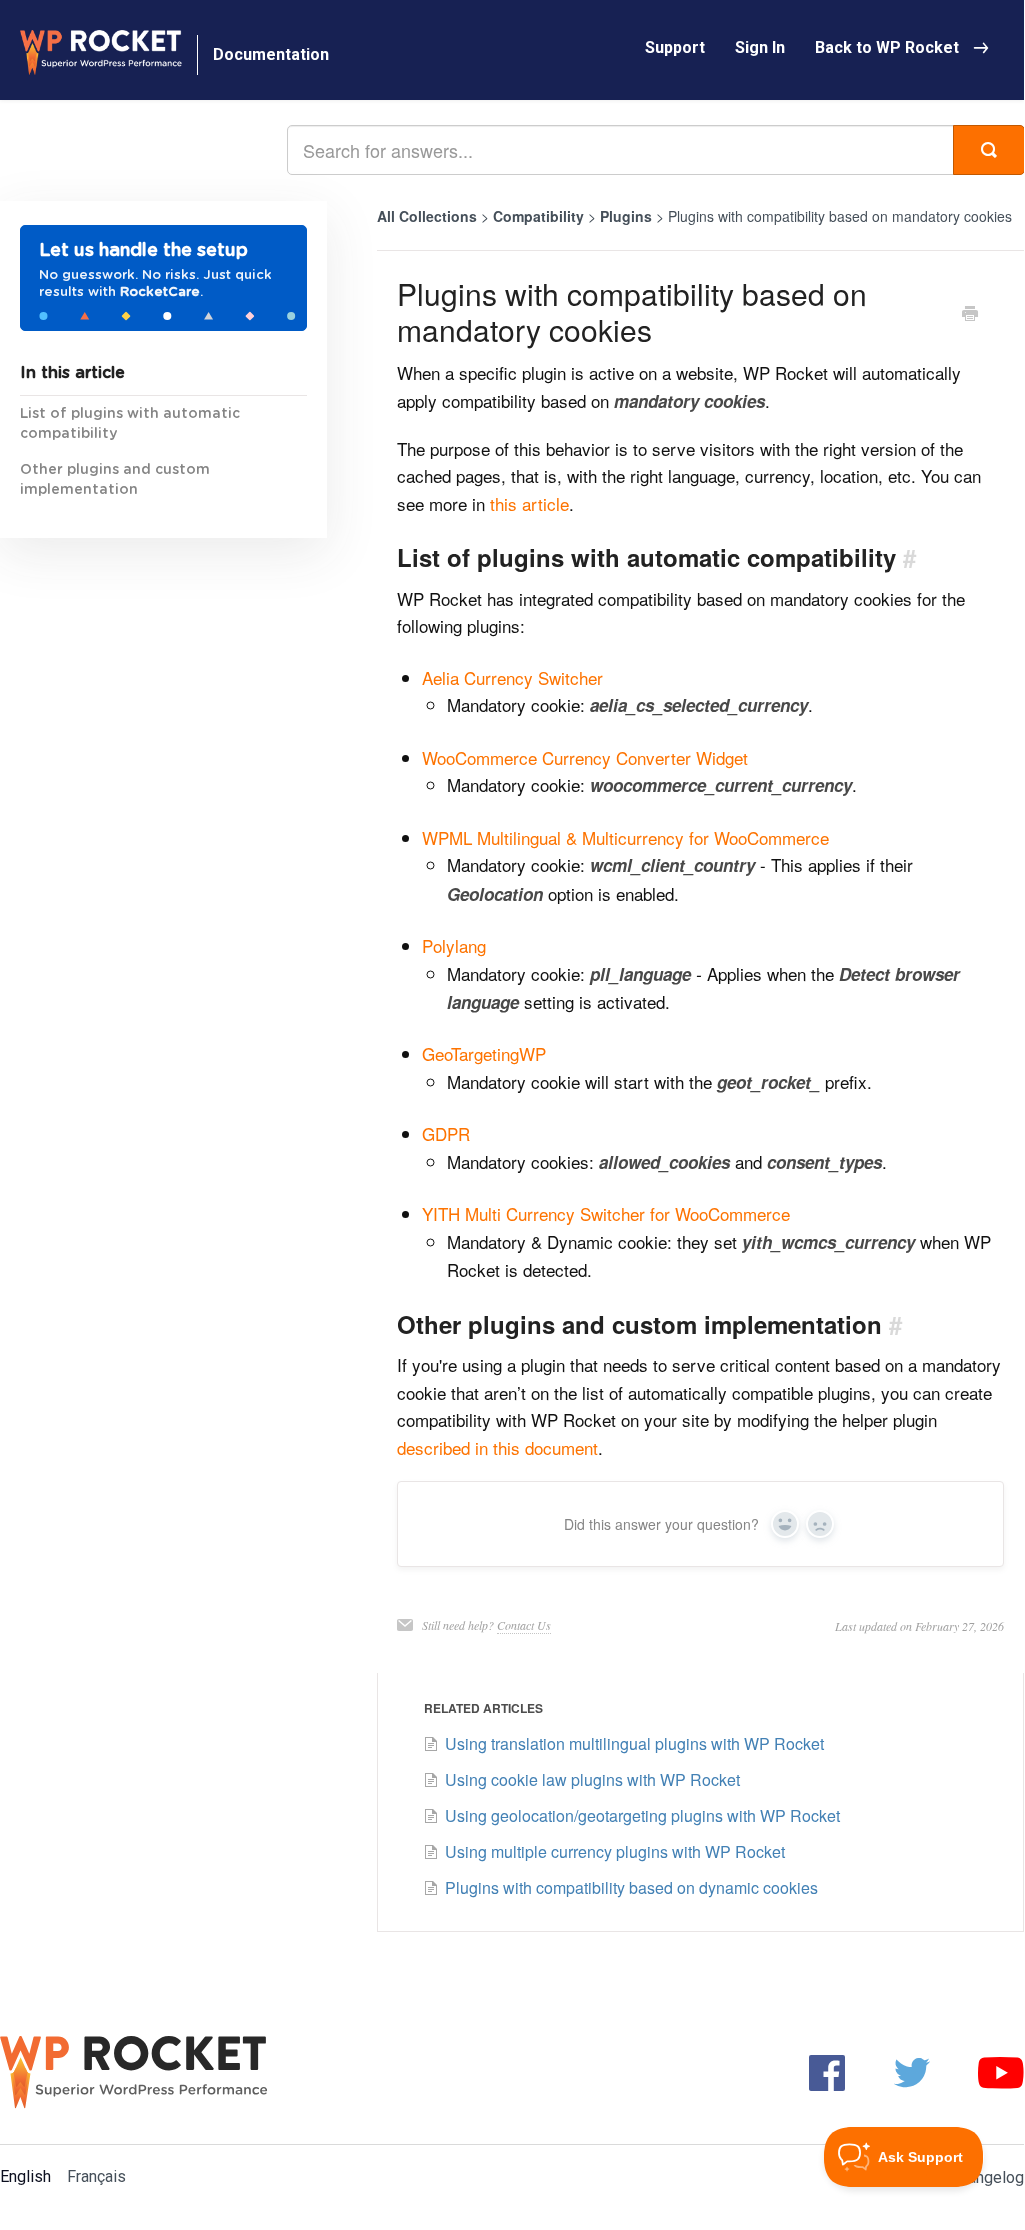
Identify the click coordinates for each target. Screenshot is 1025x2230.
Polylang (454, 945)
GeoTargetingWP (484, 1053)
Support (675, 47)
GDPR (446, 1133)
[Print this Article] (970, 315)
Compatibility (540, 216)
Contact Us (524, 1625)
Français (96, 2176)
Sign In (760, 47)
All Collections (427, 216)
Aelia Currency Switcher (512, 677)
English (25, 2176)
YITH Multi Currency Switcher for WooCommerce (606, 1213)
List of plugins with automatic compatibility (130, 424)
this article (529, 503)
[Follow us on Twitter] (912, 2071)
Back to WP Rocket (887, 47)
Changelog (987, 2177)
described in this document (497, 1447)
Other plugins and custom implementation (115, 480)
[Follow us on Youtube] (1001, 2071)
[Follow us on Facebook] (827, 2071)
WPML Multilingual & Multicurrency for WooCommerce (625, 837)
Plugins (628, 216)
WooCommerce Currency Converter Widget (585, 757)
